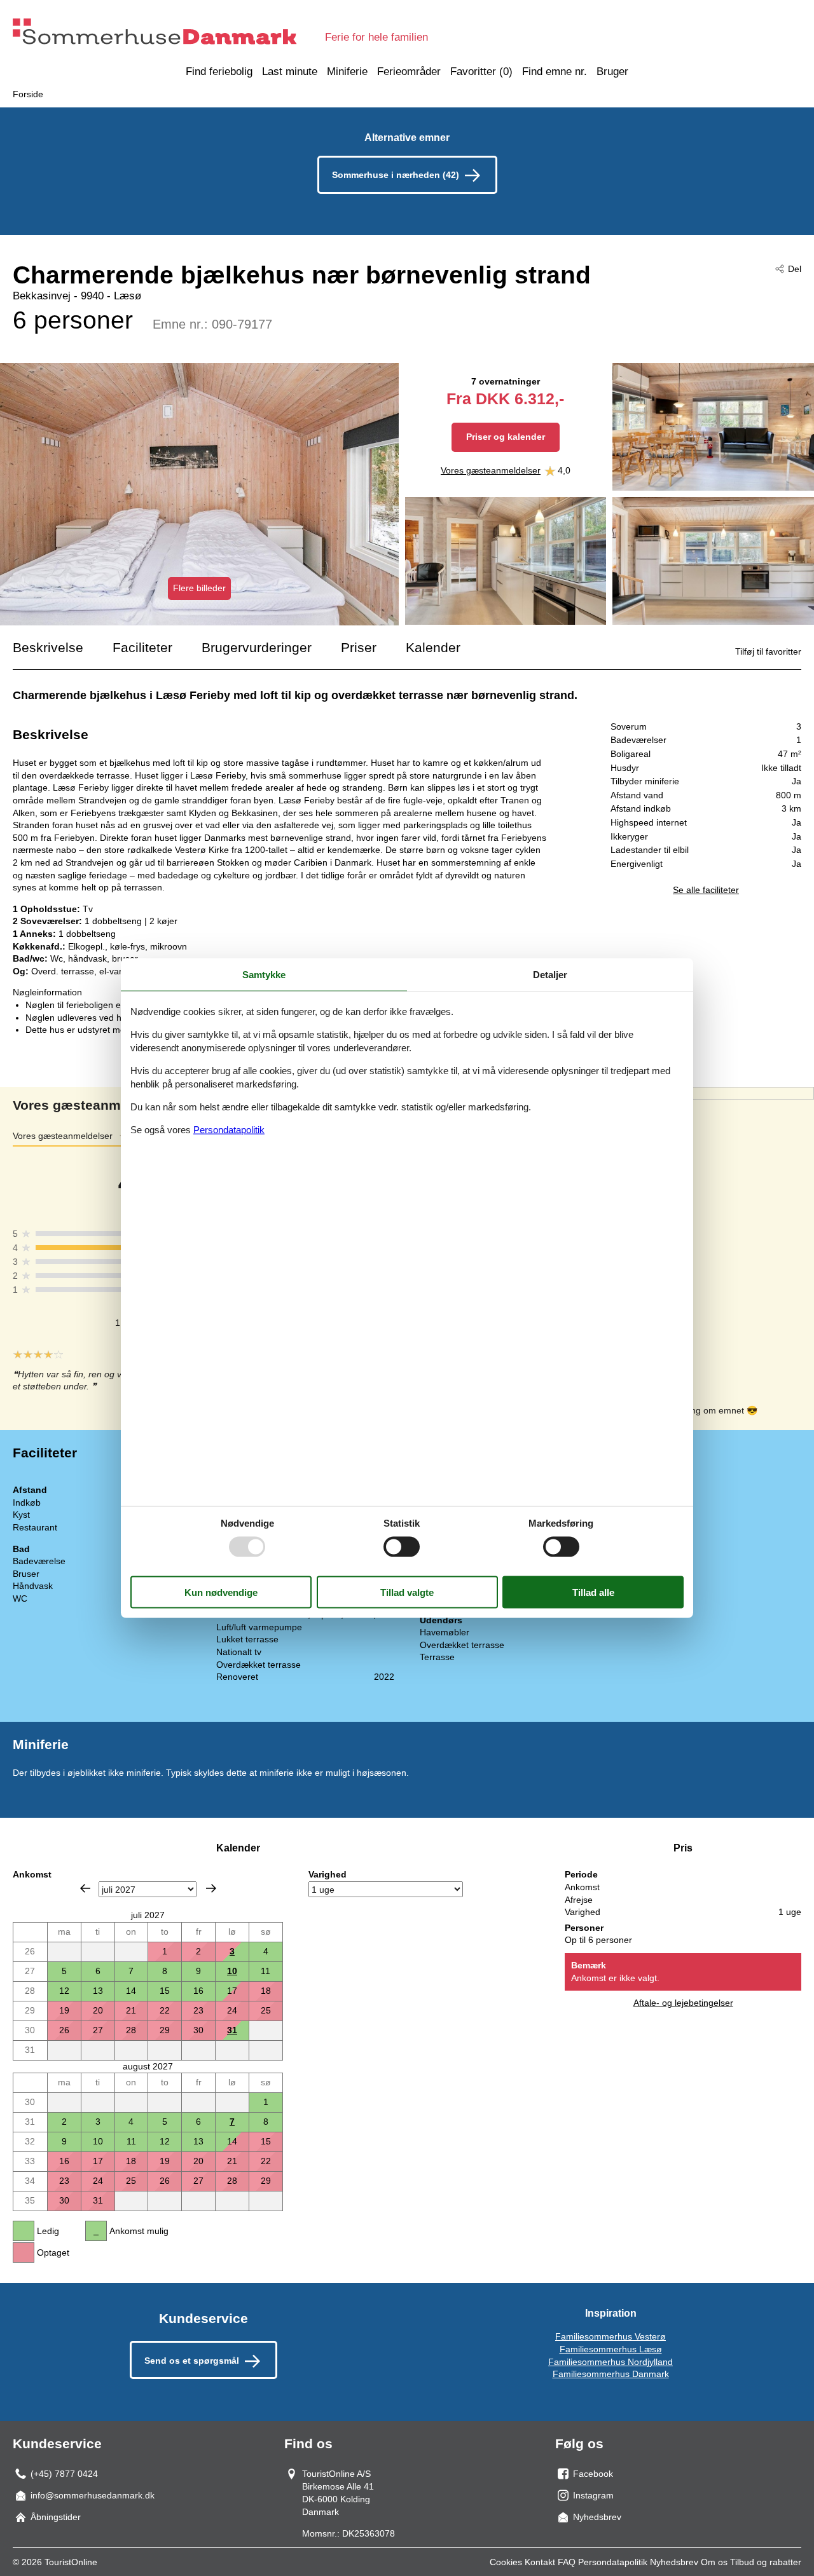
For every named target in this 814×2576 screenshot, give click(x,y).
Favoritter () (481, 72)
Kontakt (540, 2562)
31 (232, 2030)
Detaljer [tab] (550, 974)
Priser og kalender (506, 437)
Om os (714, 2562)
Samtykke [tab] (264, 974)
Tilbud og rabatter (766, 2562)
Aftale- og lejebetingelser (683, 2003)
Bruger (612, 72)
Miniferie (347, 72)
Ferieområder (409, 72)
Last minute (290, 72)
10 (232, 1971)
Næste (211, 1888)
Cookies (506, 2562)
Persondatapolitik (613, 2562)
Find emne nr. (555, 72)
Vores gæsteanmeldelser (491, 470)
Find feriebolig (219, 72)
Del (795, 269)
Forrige (85, 1888)
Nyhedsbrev (674, 2562)
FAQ (567, 2562)
